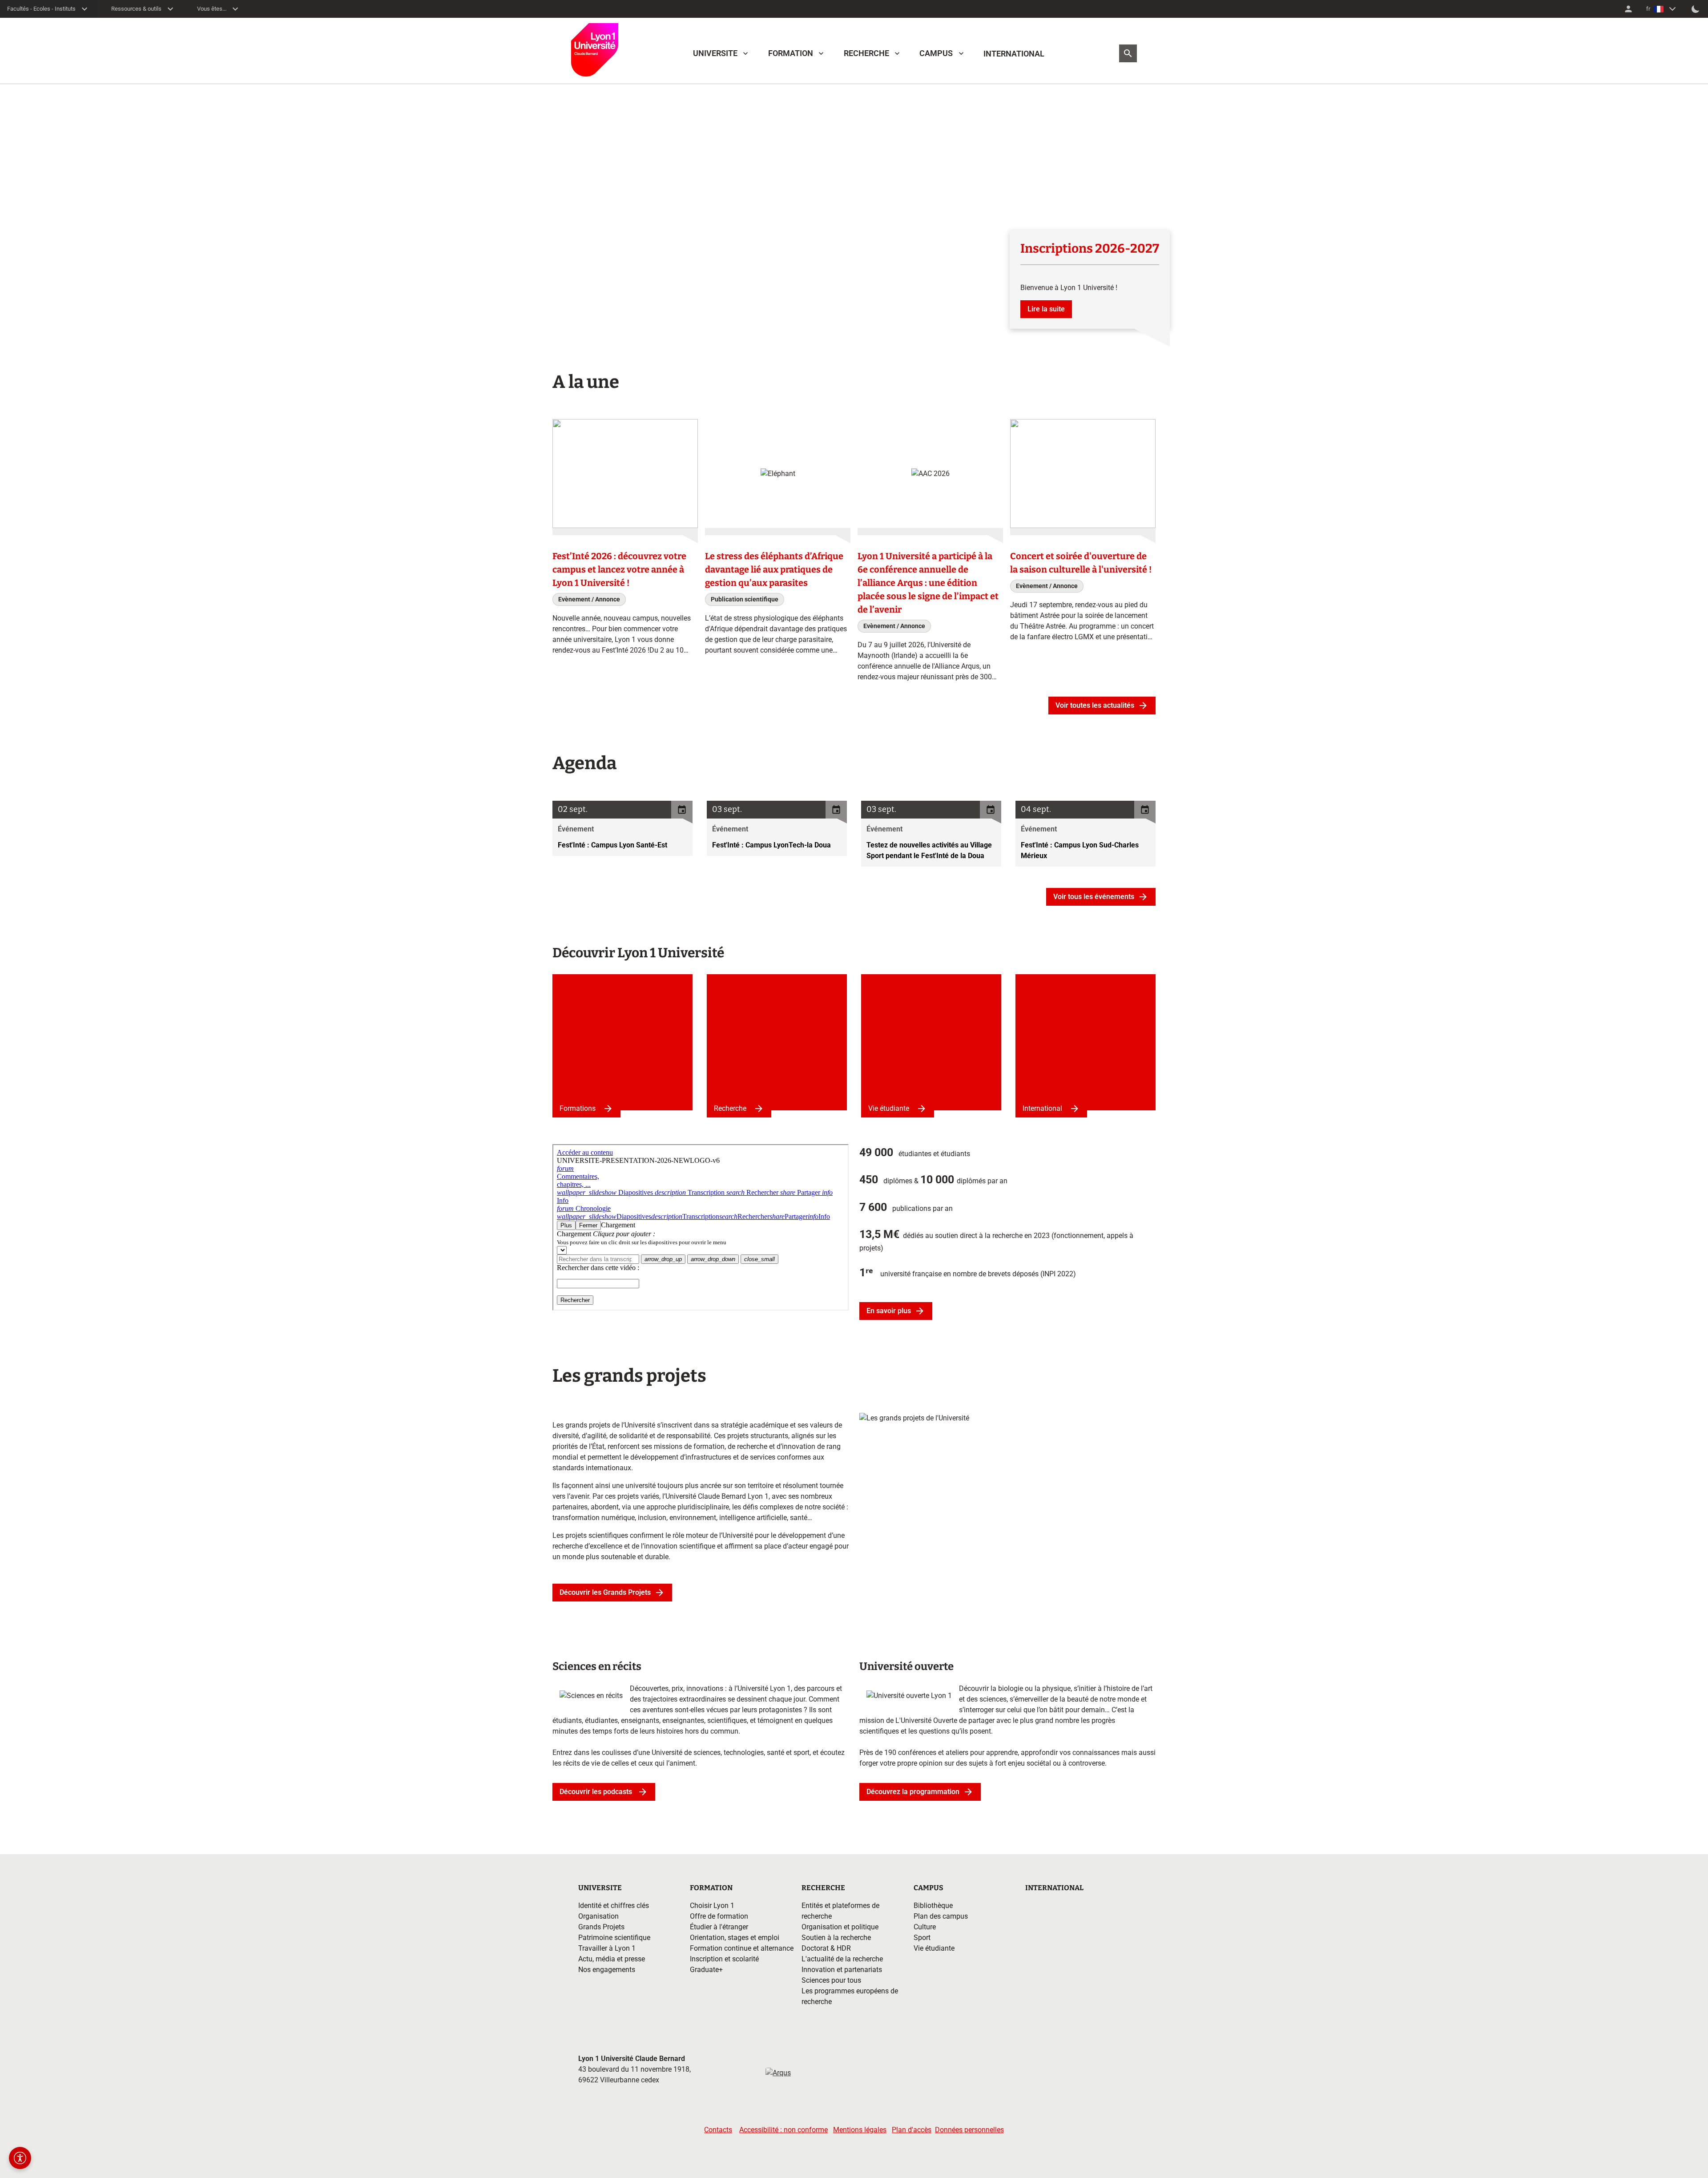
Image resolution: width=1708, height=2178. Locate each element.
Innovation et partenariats (842, 1970)
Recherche (730, 1108)
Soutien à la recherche (836, 1938)
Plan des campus (941, 1916)
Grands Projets (601, 1927)
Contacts (718, 2130)
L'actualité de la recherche (842, 1959)
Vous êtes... (212, 9)
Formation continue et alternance (742, 1948)
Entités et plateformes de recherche (840, 1911)
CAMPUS (936, 53)
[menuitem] (1628, 9)
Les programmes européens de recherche (850, 1996)
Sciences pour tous (831, 1980)
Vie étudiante (889, 1108)
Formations (578, 1108)
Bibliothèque (933, 1906)
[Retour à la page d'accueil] (595, 50)
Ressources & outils (136, 9)
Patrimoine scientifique (614, 1938)
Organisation (598, 1916)
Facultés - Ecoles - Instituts (41, 9)
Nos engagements (607, 1970)
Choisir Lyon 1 (712, 1906)
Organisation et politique (840, 1927)
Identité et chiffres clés (614, 1906)
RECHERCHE (866, 53)
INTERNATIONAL (1014, 54)
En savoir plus (889, 1311)
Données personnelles (969, 2130)
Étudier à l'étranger (719, 1927)
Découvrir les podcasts (597, 1792)
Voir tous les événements (1094, 897)
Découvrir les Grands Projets (605, 1592)
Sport (922, 1938)
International (1042, 1108)
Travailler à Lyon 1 (607, 1948)
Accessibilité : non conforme (784, 2130)
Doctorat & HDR (826, 1948)
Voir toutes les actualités (1095, 705)
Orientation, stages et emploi (735, 1938)
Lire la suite (1046, 309)
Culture (925, 1927)
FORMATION (791, 53)
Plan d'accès (912, 2130)
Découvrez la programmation (913, 1792)
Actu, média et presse (612, 1959)
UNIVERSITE (715, 53)
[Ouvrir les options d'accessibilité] (20, 2158)
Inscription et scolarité (724, 1959)
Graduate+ (706, 1970)
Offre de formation (719, 1916)
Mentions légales (860, 2130)
